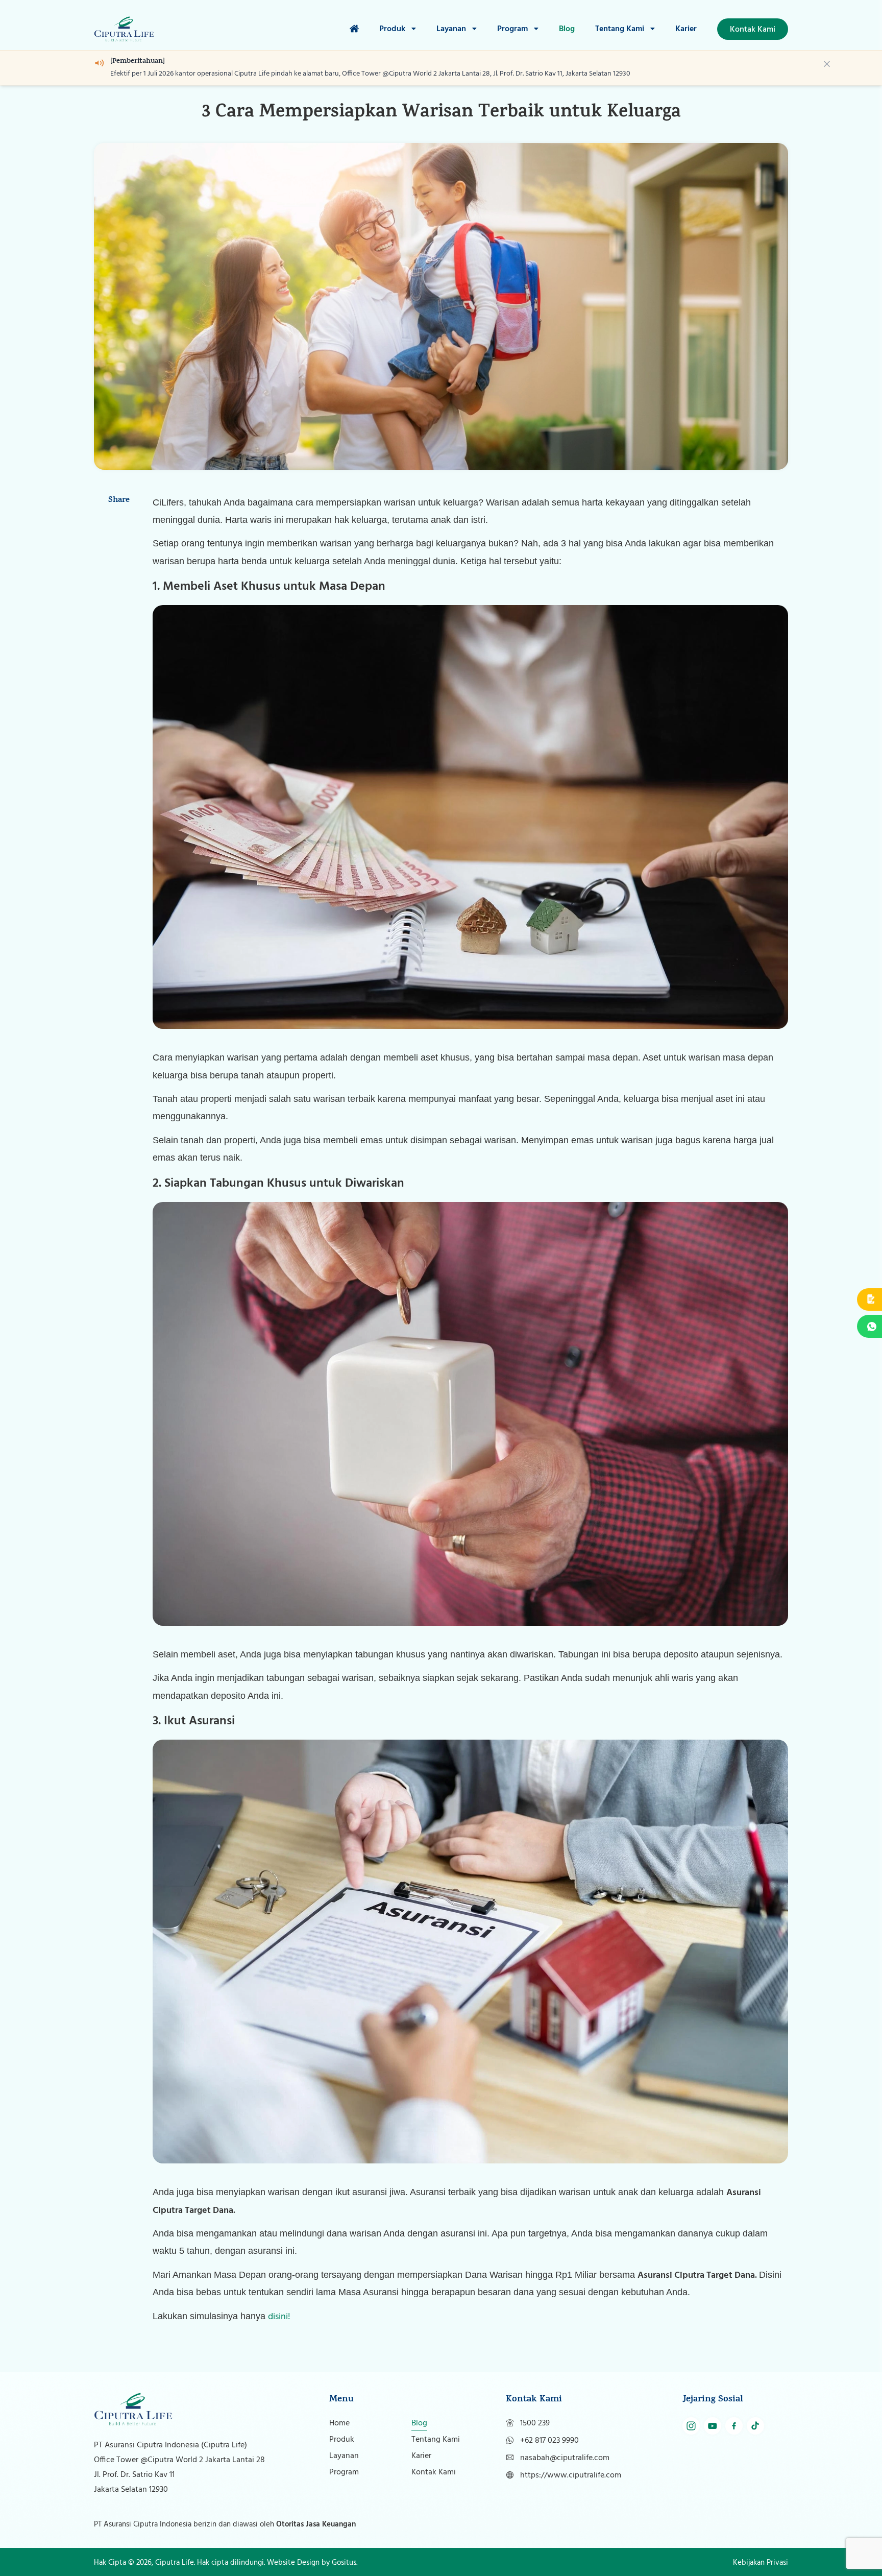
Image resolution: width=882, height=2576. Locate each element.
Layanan (452, 29)
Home (339, 2423)
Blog (567, 29)
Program (513, 29)
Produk (393, 29)
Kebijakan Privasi (761, 2563)
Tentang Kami (621, 29)
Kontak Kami (434, 2472)
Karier (686, 29)
